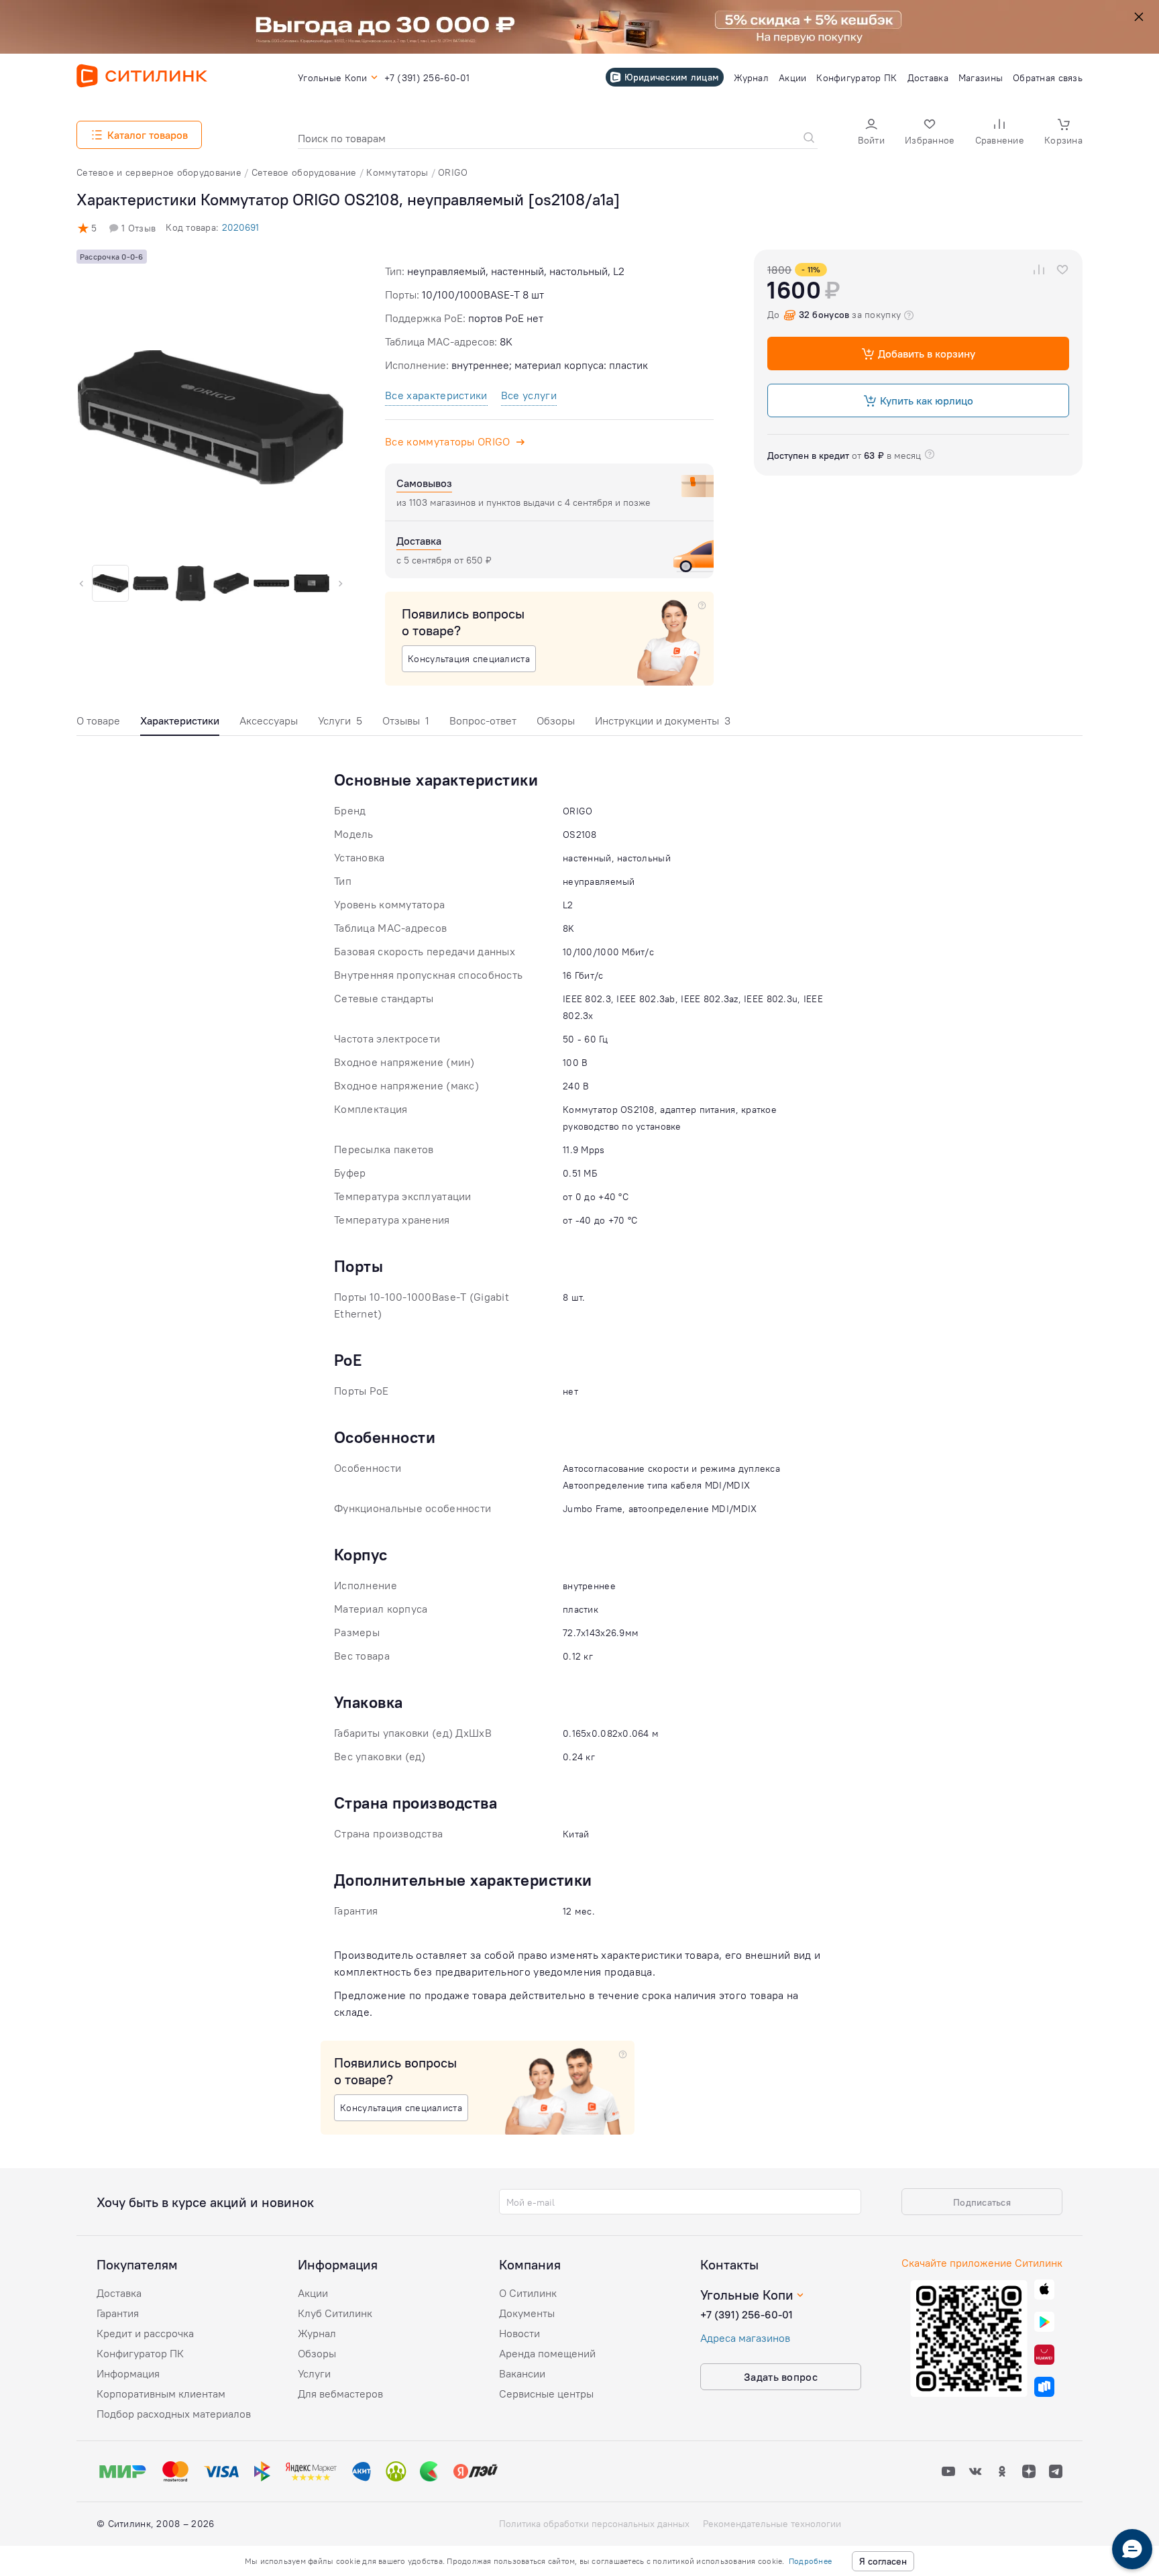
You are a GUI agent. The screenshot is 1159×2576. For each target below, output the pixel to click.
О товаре (98, 720)
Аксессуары (269, 720)
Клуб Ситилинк (335, 2313)
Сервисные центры (546, 2394)
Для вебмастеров (340, 2394)
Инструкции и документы (663, 720)
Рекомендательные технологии (772, 2524)
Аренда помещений (547, 2353)
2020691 (240, 227)
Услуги (340, 720)
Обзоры (556, 720)
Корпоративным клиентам (161, 2394)
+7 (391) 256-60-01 (747, 2314)
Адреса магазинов (745, 2338)
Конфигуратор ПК (140, 2353)
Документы (527, 2313)
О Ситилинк (528, 2293)
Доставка (119, 2293)
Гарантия (118, 2313)
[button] (871, 133)
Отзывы (406, 720)
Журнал (317, 2333)
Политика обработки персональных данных (594, 2524)
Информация (128, 2373)
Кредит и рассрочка (145, 2333)
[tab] (98, 724)
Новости (519, 2333)
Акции (313, 2293)
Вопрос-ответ (483, 720)
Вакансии (522, 2373)
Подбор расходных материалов (174, 2414)
